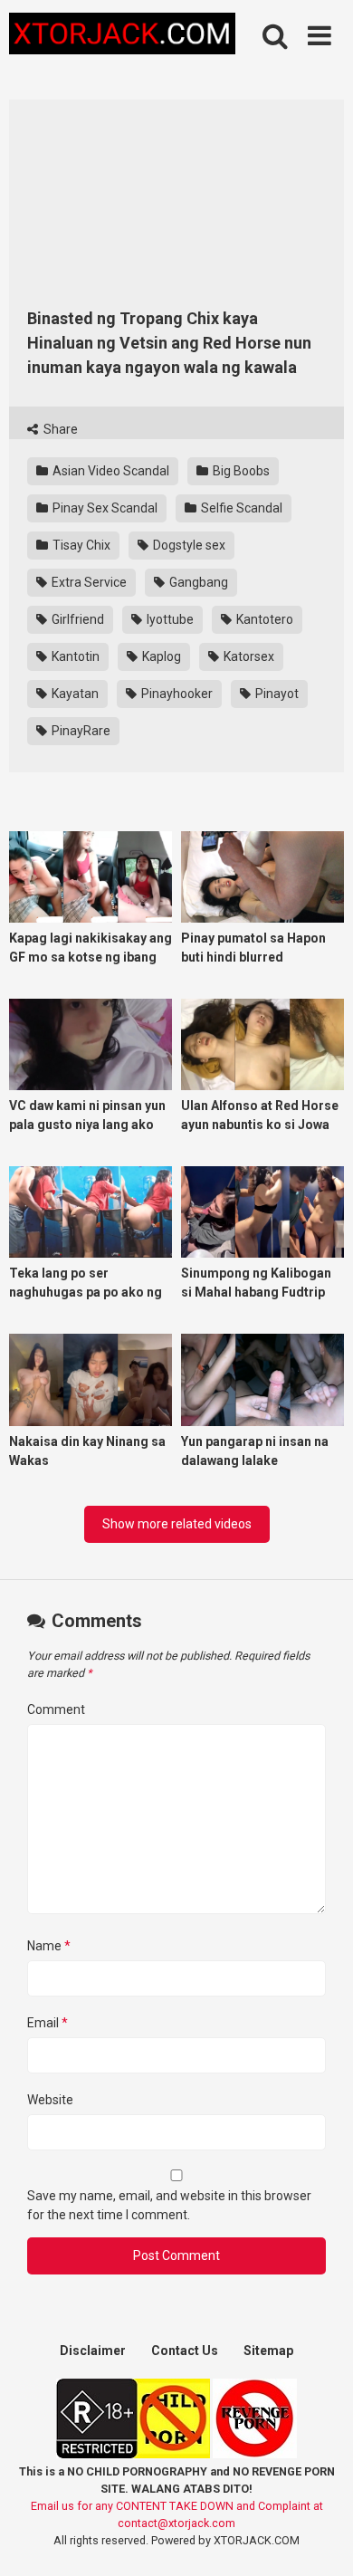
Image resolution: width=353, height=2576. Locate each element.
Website (50, 2100)
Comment (56, 1709)
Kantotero (263, 619)
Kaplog (160, 656)
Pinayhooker (176, 694)
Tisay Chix (80, 545)
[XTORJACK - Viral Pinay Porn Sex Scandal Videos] (122, 37)
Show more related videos (177, 1524)
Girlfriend (76, 619)
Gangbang (197, 582)
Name (49, 1946)
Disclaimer (93, 2351)
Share (59, 429)
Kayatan (74, 694)
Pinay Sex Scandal (104, 508)
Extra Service (88, 582)
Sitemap (268, 2351)
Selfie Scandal (240, 508)
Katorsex (248, 656)
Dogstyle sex (188, 545)
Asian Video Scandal (110, 471)
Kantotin (74, 656)
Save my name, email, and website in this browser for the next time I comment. (169, 2205)
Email (48, 2023)
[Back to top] (320, 2539)
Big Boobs (240, 471)
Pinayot (276, 694)
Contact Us (185, 2351)
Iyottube (169, 619)
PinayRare (80, 731)
